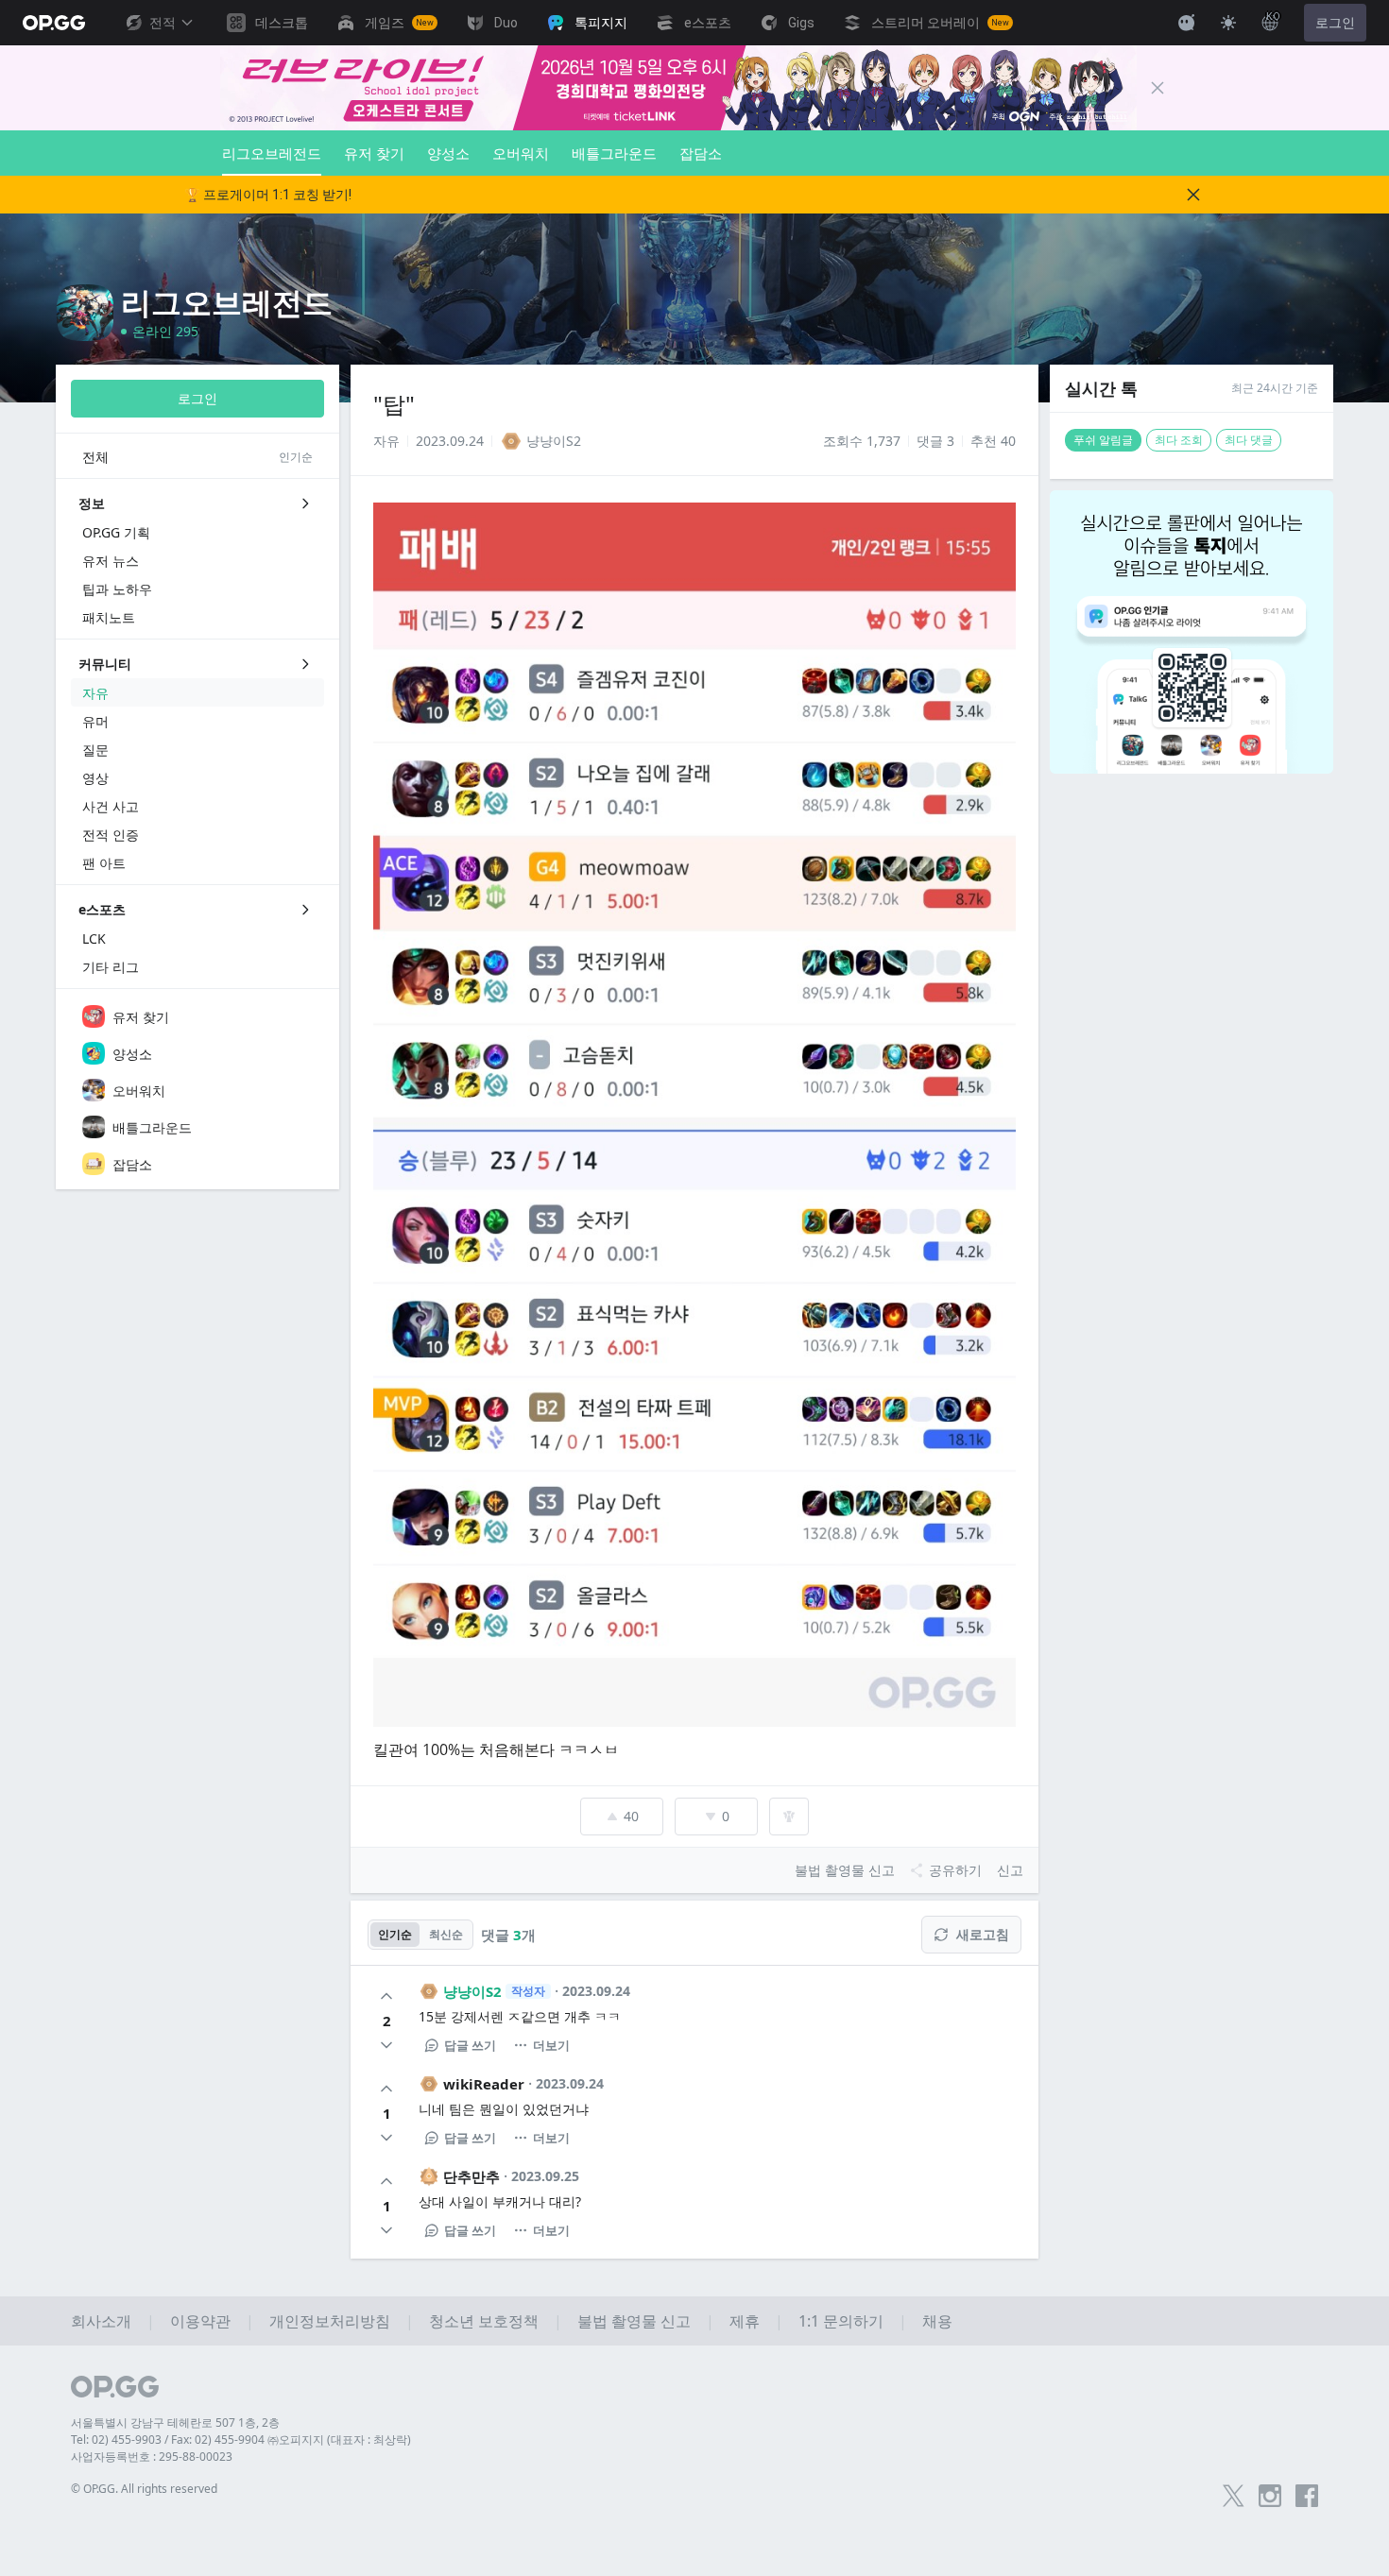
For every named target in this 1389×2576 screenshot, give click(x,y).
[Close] (1157, 88)
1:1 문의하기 (841, 2321)
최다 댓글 (1249, 440)
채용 (937, 2321)
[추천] (386, 1996)
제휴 (745, 2321)
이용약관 (200, 2321)
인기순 (395, 1934)
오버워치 (521, 153)
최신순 (446, 1934)
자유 (386, 441)
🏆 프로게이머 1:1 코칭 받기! (268, 195)
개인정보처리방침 (330, 2321)
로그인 (1335, 23)
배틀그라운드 (614, 153)
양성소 (448, 153)
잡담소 (701, 153)
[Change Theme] (1228, 23)
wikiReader (484, 2084)
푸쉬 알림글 (1103, 440)
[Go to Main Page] (54, 23)
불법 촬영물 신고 (634, 2321)
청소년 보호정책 (484, 2321)
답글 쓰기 (470, 2045)
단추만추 (472, 2176)
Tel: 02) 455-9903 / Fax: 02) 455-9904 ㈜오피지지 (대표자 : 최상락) (241, 2440)
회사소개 (101, 2321)
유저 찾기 (374, 153)
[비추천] (386, 2045)
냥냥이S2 (472, 1991)
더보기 (551, 2045)
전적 (163, 23)
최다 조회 (1179, 440)
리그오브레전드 (272, 153)
